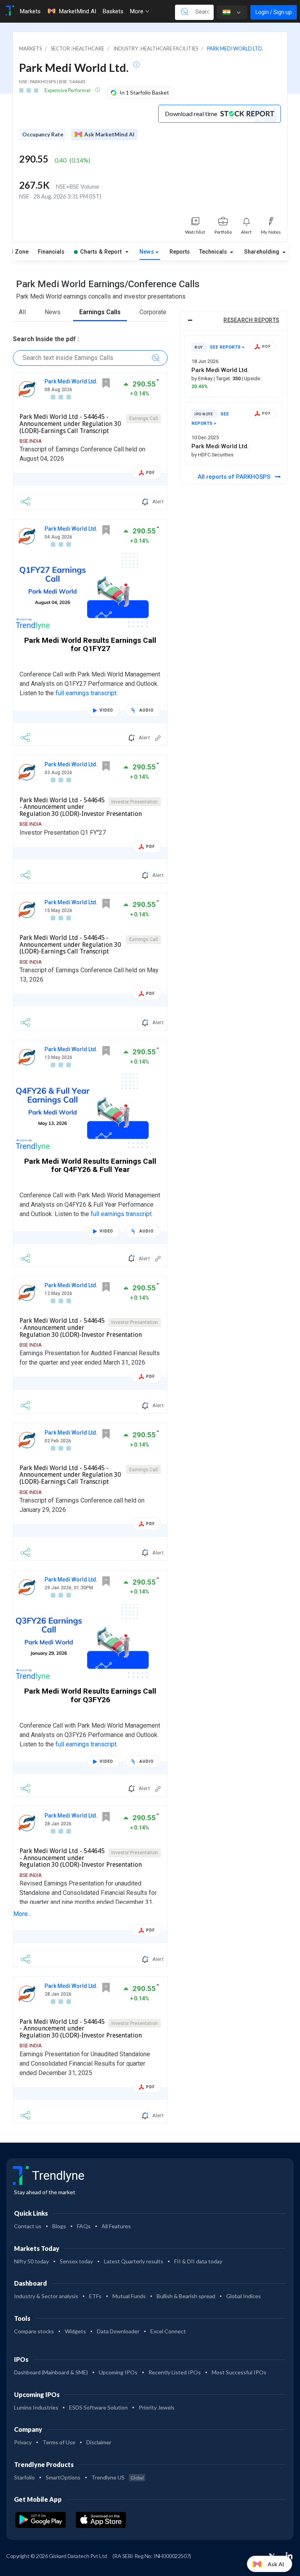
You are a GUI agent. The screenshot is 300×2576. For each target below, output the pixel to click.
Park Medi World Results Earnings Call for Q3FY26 (90, 1695)
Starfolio (24, 2477)
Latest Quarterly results (134, 2261)
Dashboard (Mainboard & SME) (51, 2372)
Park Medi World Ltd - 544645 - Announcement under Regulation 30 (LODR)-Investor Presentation (81, 807)
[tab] (234, 321)
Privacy (23, 2442)
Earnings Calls (100, 312)
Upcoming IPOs (118, 2372)
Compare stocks (34, 2331)
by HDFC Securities (212, 455)
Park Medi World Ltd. (71, 381)
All (22, 312)
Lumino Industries (36, 2407)
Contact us (28, 2226)
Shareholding (262, 252)
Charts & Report (101, 252)
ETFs (95, 2296)
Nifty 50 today (31, 2261)
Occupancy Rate (43, 134)
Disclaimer (99, 2442)
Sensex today (76, 2261)
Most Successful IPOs (239, 2372)
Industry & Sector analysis (46, 2296)
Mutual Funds (129, 2296)
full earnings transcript (86, 693)
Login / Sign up (274, 12)
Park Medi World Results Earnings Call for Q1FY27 (90, 644)
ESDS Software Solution (98, 2407)
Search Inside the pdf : (46, 339)
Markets (30, 11)
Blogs (59, 2226)
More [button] (137, 11)
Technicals (214, 252)
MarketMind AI (77, 11)
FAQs (84, 2226)
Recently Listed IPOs (175, 2372)
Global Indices (244, 2296)
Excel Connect (168, 2331)
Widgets (75, 2331)
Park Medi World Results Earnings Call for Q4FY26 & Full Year (90, 1165)
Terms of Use (59, 2442)
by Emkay (203, 378)
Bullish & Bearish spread (186, 2296)
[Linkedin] (289, 2556)
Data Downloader (118, 2331)
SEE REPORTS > (227, 347)
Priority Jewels (157, 2407)
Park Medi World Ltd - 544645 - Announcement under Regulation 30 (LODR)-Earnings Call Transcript (70, 424)
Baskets (113, 11)
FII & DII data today (198, 2261)
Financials (51, 252)
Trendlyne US (118, 2477)
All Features (116, 2226)
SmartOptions (63, 2477)
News (147, 252)
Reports (180, 252)
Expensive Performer (68, 90)
